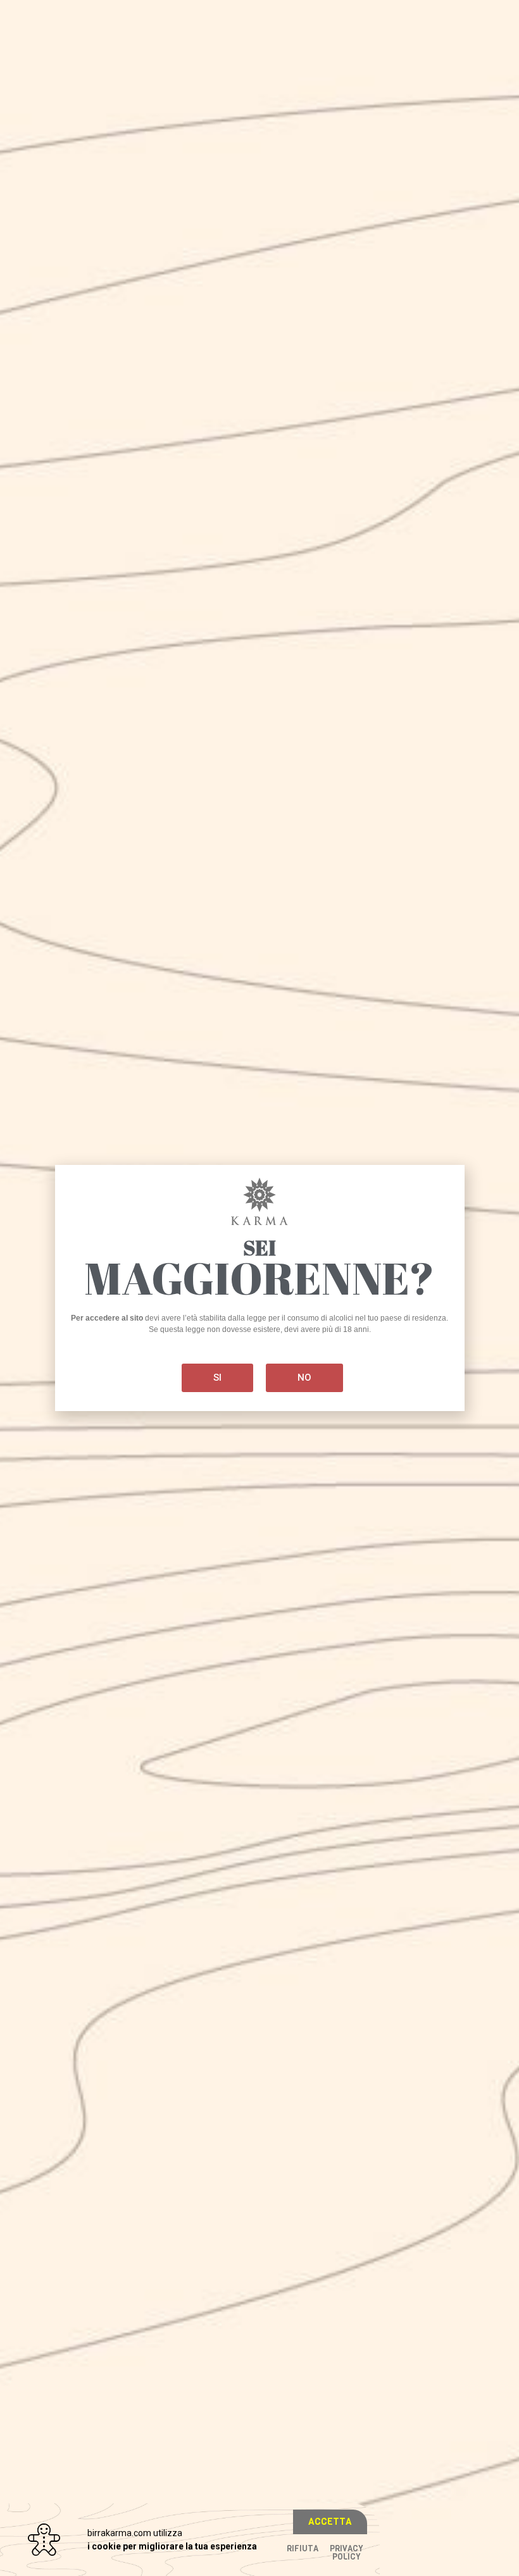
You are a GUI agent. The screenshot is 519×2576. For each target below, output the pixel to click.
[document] (259, 1288)
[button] (330, 2522)
